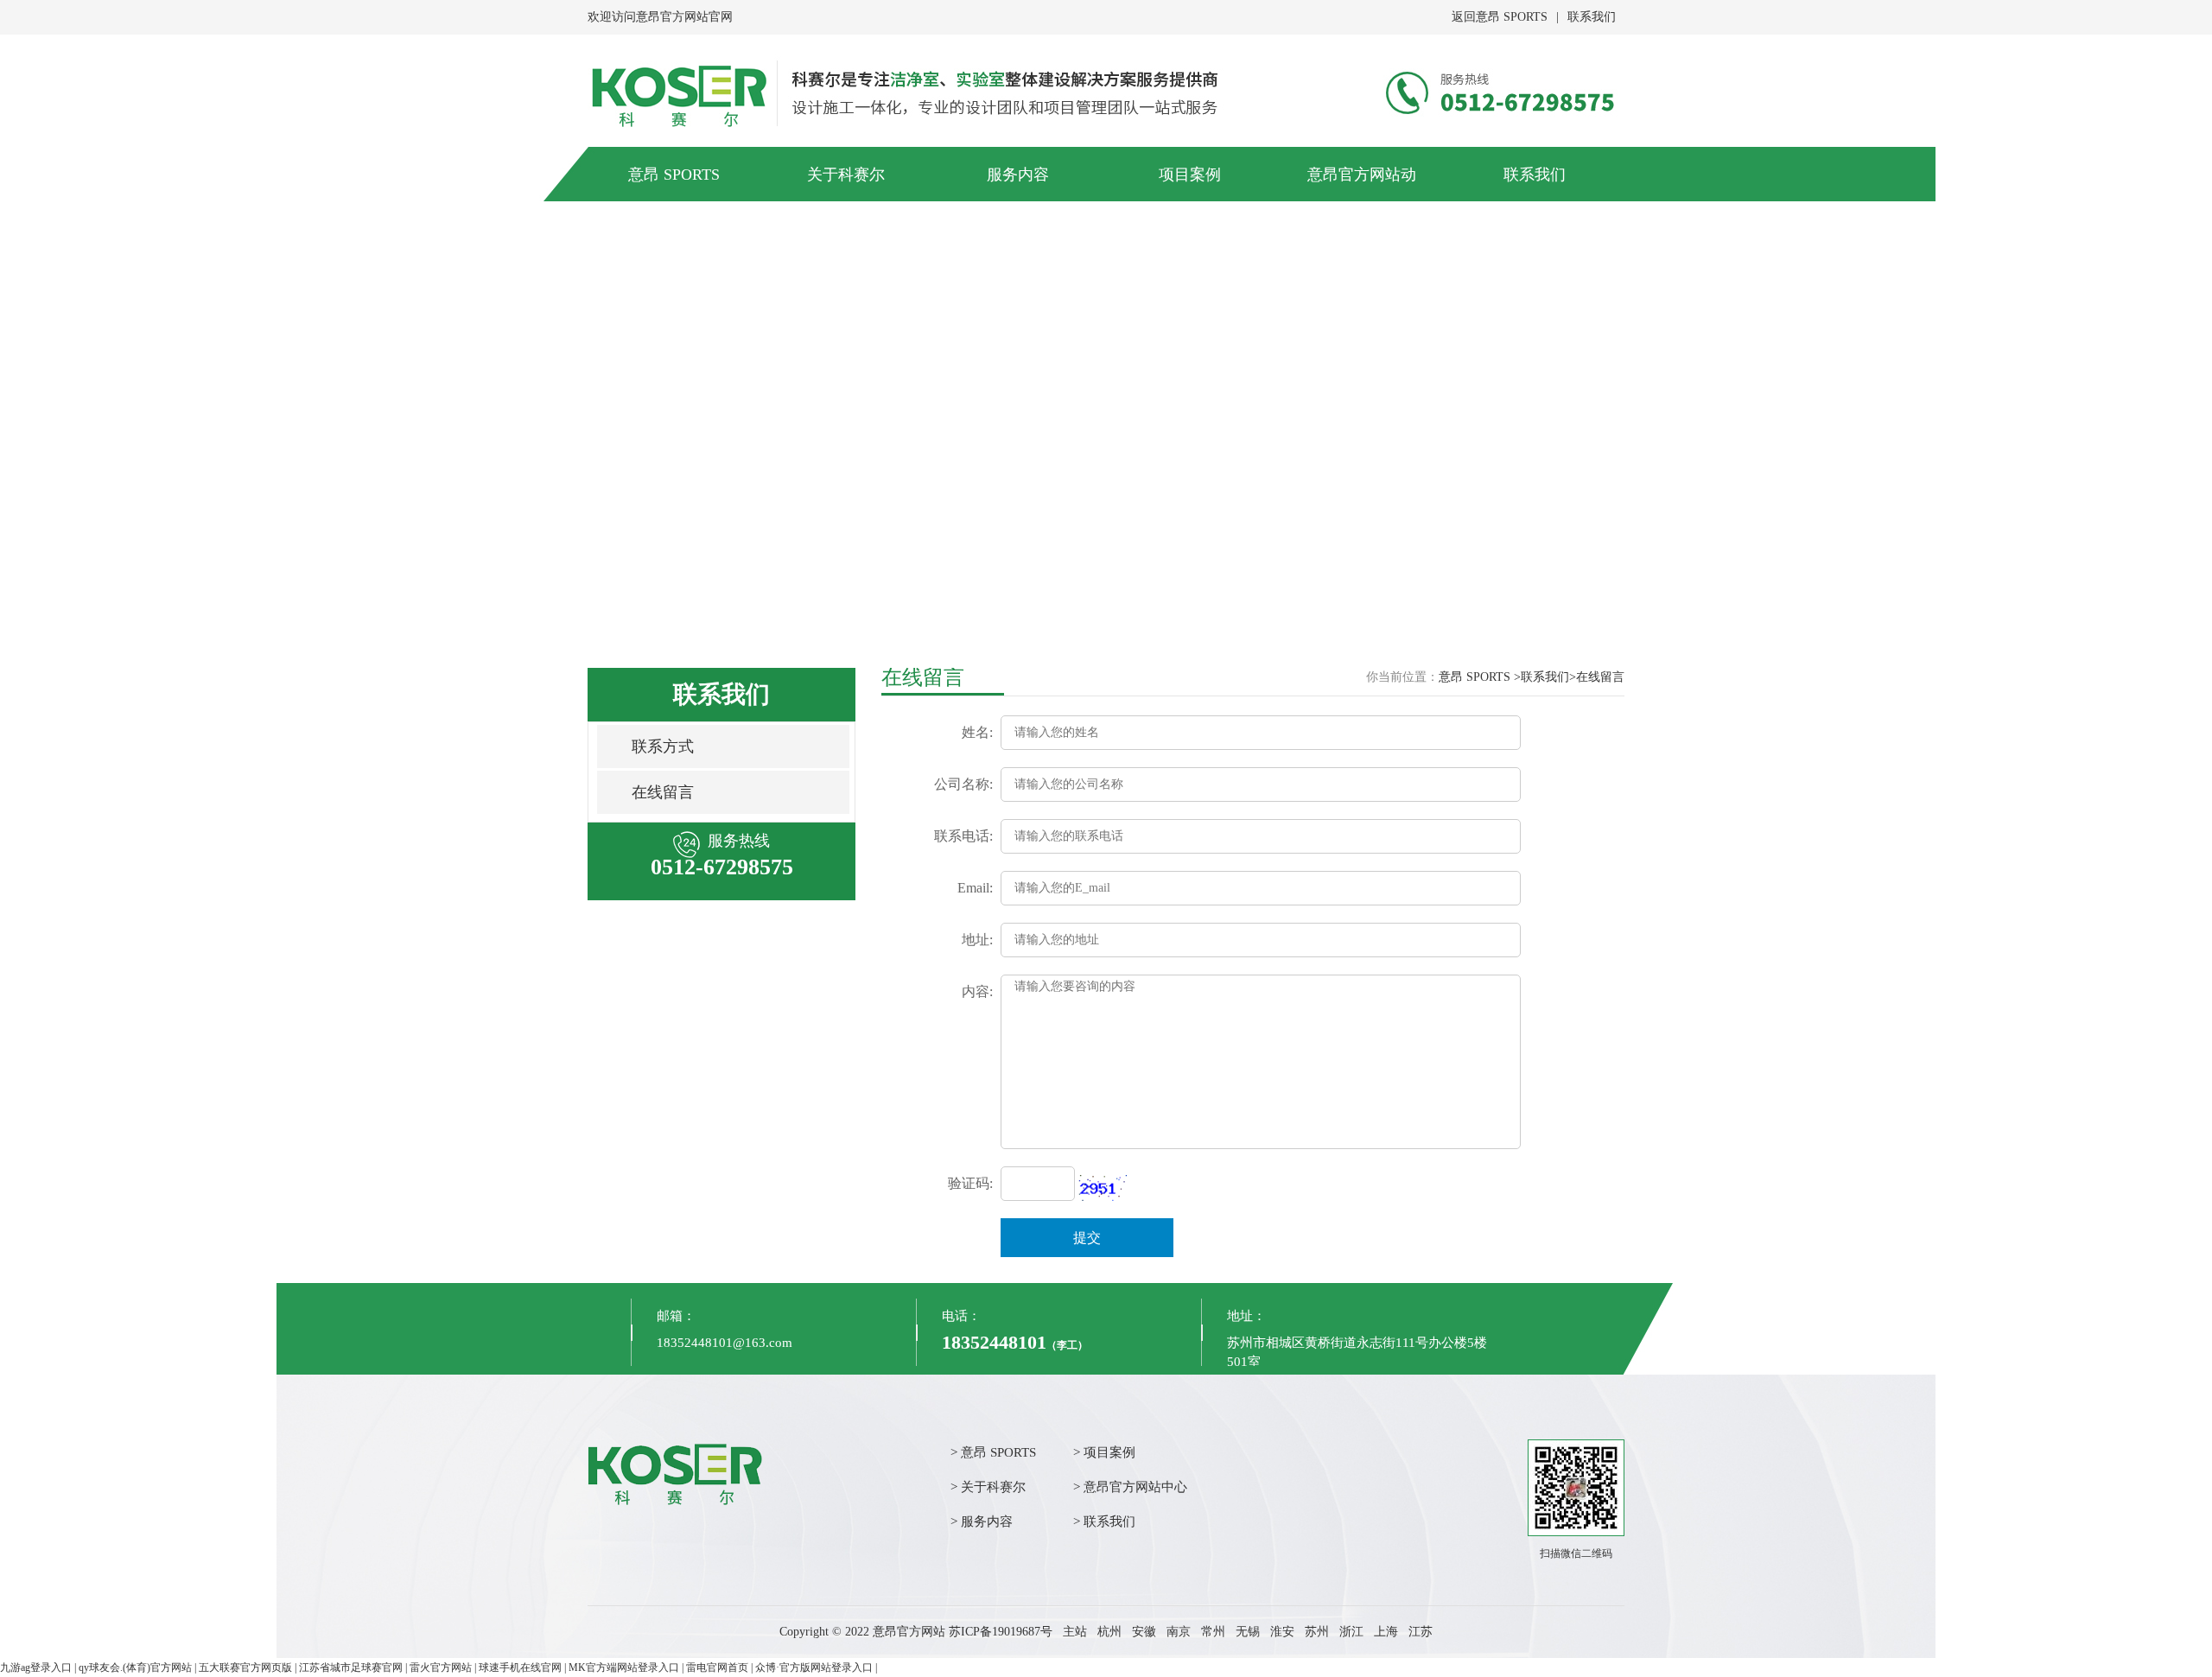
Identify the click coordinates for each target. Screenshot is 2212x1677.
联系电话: (963, 836)
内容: (977, 991)
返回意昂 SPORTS (1500, 17)
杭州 (1109, 1632)
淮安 (1282, 1632)
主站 (1075, 1632)
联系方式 (663, 746)
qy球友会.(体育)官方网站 (135, 1667)
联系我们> (1548, 677)
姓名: (977, 732)
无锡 (1248, 1632)
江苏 (1421, 1632)
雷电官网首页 (717, 1667)
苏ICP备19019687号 (1001, 1632)
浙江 (1351, 1632)
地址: (977, 940)
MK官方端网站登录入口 (624, 1667)
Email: (975, 888)
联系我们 (1592, 17)
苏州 (1317, 1632)
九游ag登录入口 (36, 1667)
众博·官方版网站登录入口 (814, 1667)
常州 (1213, 1632)
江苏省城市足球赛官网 (351, 1667)
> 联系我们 (1104, 1521)
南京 (1179, 1632)
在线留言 (663, 792)
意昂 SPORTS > (1480, 677)
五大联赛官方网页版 (245, 1667)
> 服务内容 (982, 1521)
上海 (1386, 1632)
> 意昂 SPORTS (993, 1452)
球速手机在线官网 (520, 1667)
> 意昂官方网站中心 (1130, 1487)
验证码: (970, 1183)
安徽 (1144, 1632)
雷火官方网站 (441, 1667)
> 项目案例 (1104, 1452)
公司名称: (963, 784)
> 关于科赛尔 (988, 1487)
